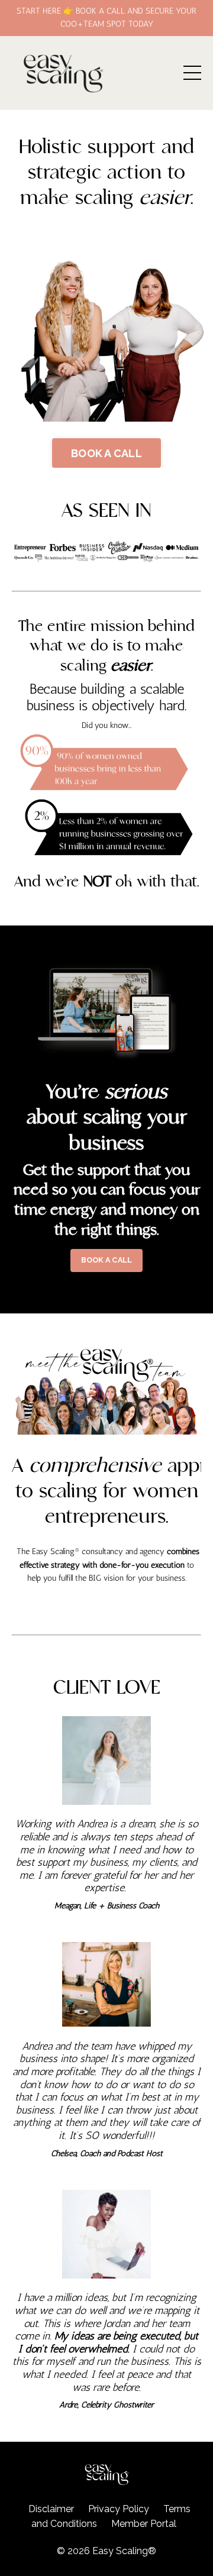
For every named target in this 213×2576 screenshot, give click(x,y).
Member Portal (144, 2524)
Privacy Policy (119, 2509)
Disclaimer (51, 2509)
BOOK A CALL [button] (106, 453)
